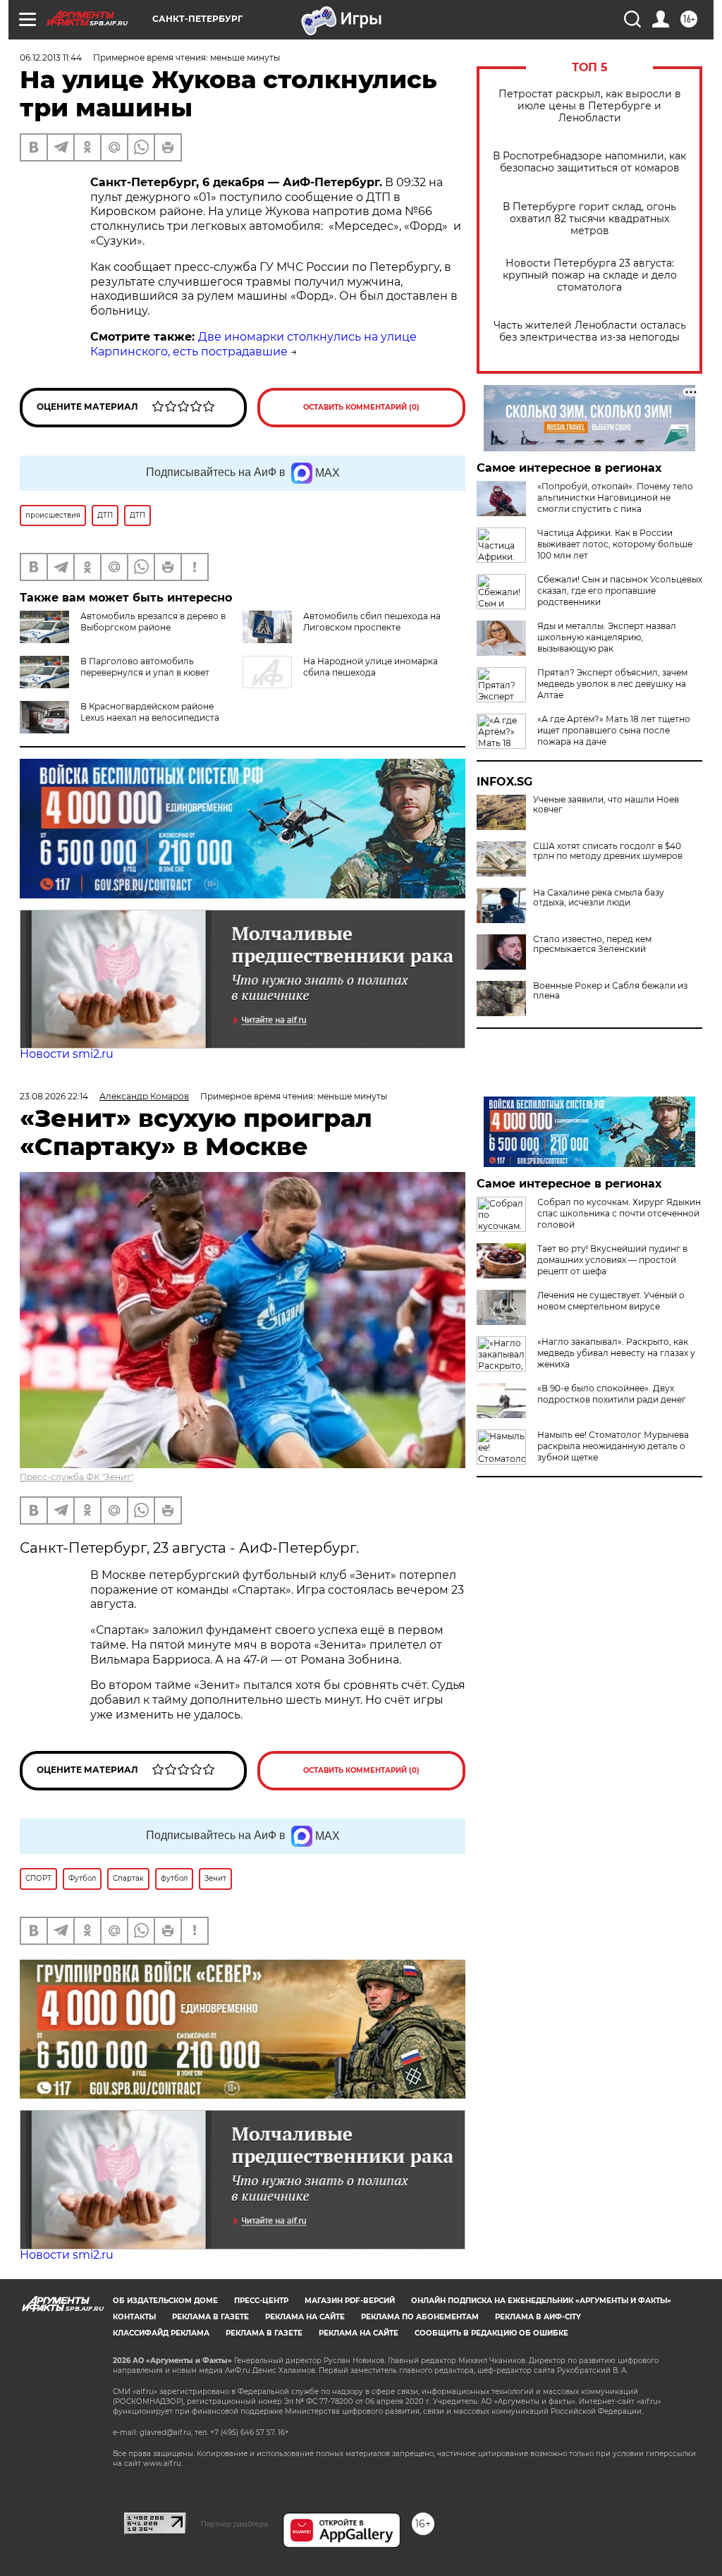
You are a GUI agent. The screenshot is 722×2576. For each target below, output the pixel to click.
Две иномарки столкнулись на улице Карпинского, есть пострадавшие (253, 344)
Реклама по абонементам (420, 2317)
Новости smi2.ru (67, 1054)
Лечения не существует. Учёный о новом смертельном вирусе (611, 1301)
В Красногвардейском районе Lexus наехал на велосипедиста (150, 712)
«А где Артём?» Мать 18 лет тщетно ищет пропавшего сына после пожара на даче (614, 730)
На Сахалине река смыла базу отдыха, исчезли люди (599, 898)
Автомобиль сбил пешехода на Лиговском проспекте (372, 622)
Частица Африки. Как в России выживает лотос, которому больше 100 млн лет (615, 544)
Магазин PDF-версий (350, 2301)
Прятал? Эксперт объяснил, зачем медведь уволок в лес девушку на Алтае (612, 684)
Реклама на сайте (305, 2317)
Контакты (134, 2317)
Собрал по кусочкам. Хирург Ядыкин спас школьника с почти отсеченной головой (619, 1213)
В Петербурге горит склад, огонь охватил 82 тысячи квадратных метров (589, 219)
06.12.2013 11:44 (51, 57)
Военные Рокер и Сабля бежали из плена (610, 991)
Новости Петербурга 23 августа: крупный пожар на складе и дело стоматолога (590, 275)
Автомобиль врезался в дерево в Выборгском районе (153, 622)
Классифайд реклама (161, 2333)
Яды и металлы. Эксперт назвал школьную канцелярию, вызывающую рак (607, 637)
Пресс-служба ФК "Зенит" (77, 1477)
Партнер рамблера (234, 2524)
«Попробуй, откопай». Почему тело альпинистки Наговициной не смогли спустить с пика (615, 498)
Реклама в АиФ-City (538, 2317)
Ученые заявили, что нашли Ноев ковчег (606, 805)
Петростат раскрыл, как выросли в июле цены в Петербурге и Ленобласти (590, 106)
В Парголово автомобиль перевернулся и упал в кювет (145, 667)
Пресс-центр (261, 2301)
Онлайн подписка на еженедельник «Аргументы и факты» (541, 2301)
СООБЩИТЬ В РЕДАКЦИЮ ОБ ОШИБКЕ (491, 2333)
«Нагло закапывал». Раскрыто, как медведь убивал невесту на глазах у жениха (616, 1353)
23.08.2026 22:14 (54, 1096)
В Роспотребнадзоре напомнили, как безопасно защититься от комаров (589, 162)
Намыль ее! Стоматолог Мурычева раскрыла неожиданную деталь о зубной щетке (613, 1446)
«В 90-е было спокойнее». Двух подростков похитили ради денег (612, 1394)
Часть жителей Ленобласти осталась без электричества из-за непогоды (590, 331)
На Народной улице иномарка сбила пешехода (371, 667)
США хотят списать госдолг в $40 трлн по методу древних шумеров (608, 851)
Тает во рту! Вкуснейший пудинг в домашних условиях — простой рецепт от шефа (612, 1260)
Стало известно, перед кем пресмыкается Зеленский (592, 944)
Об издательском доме (165, 2301)
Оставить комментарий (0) (361, 407)
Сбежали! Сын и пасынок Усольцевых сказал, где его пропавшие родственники (620, 591)
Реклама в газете (210, 2317)
